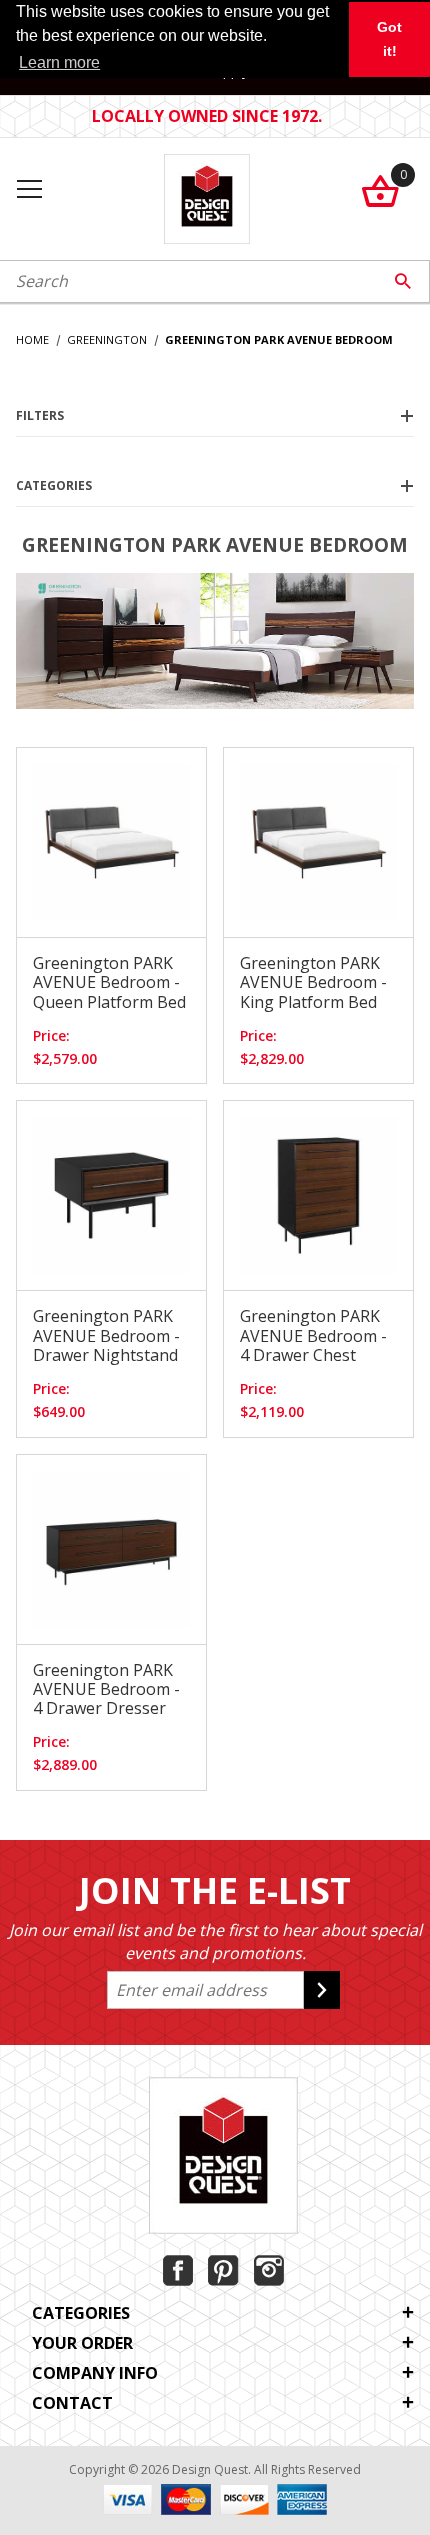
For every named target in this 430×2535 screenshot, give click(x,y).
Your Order (82, 2343)
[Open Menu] (29, 190)
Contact (72, 2403)
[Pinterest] (223, 2270)
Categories (54, 485)
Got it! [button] (389, 39)
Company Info (95, 2373)
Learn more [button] (59, 62)
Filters (40, 415)
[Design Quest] (206, 196)
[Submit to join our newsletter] (322, 1990)
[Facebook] (178, 2270)
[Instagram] (269, 2270)
